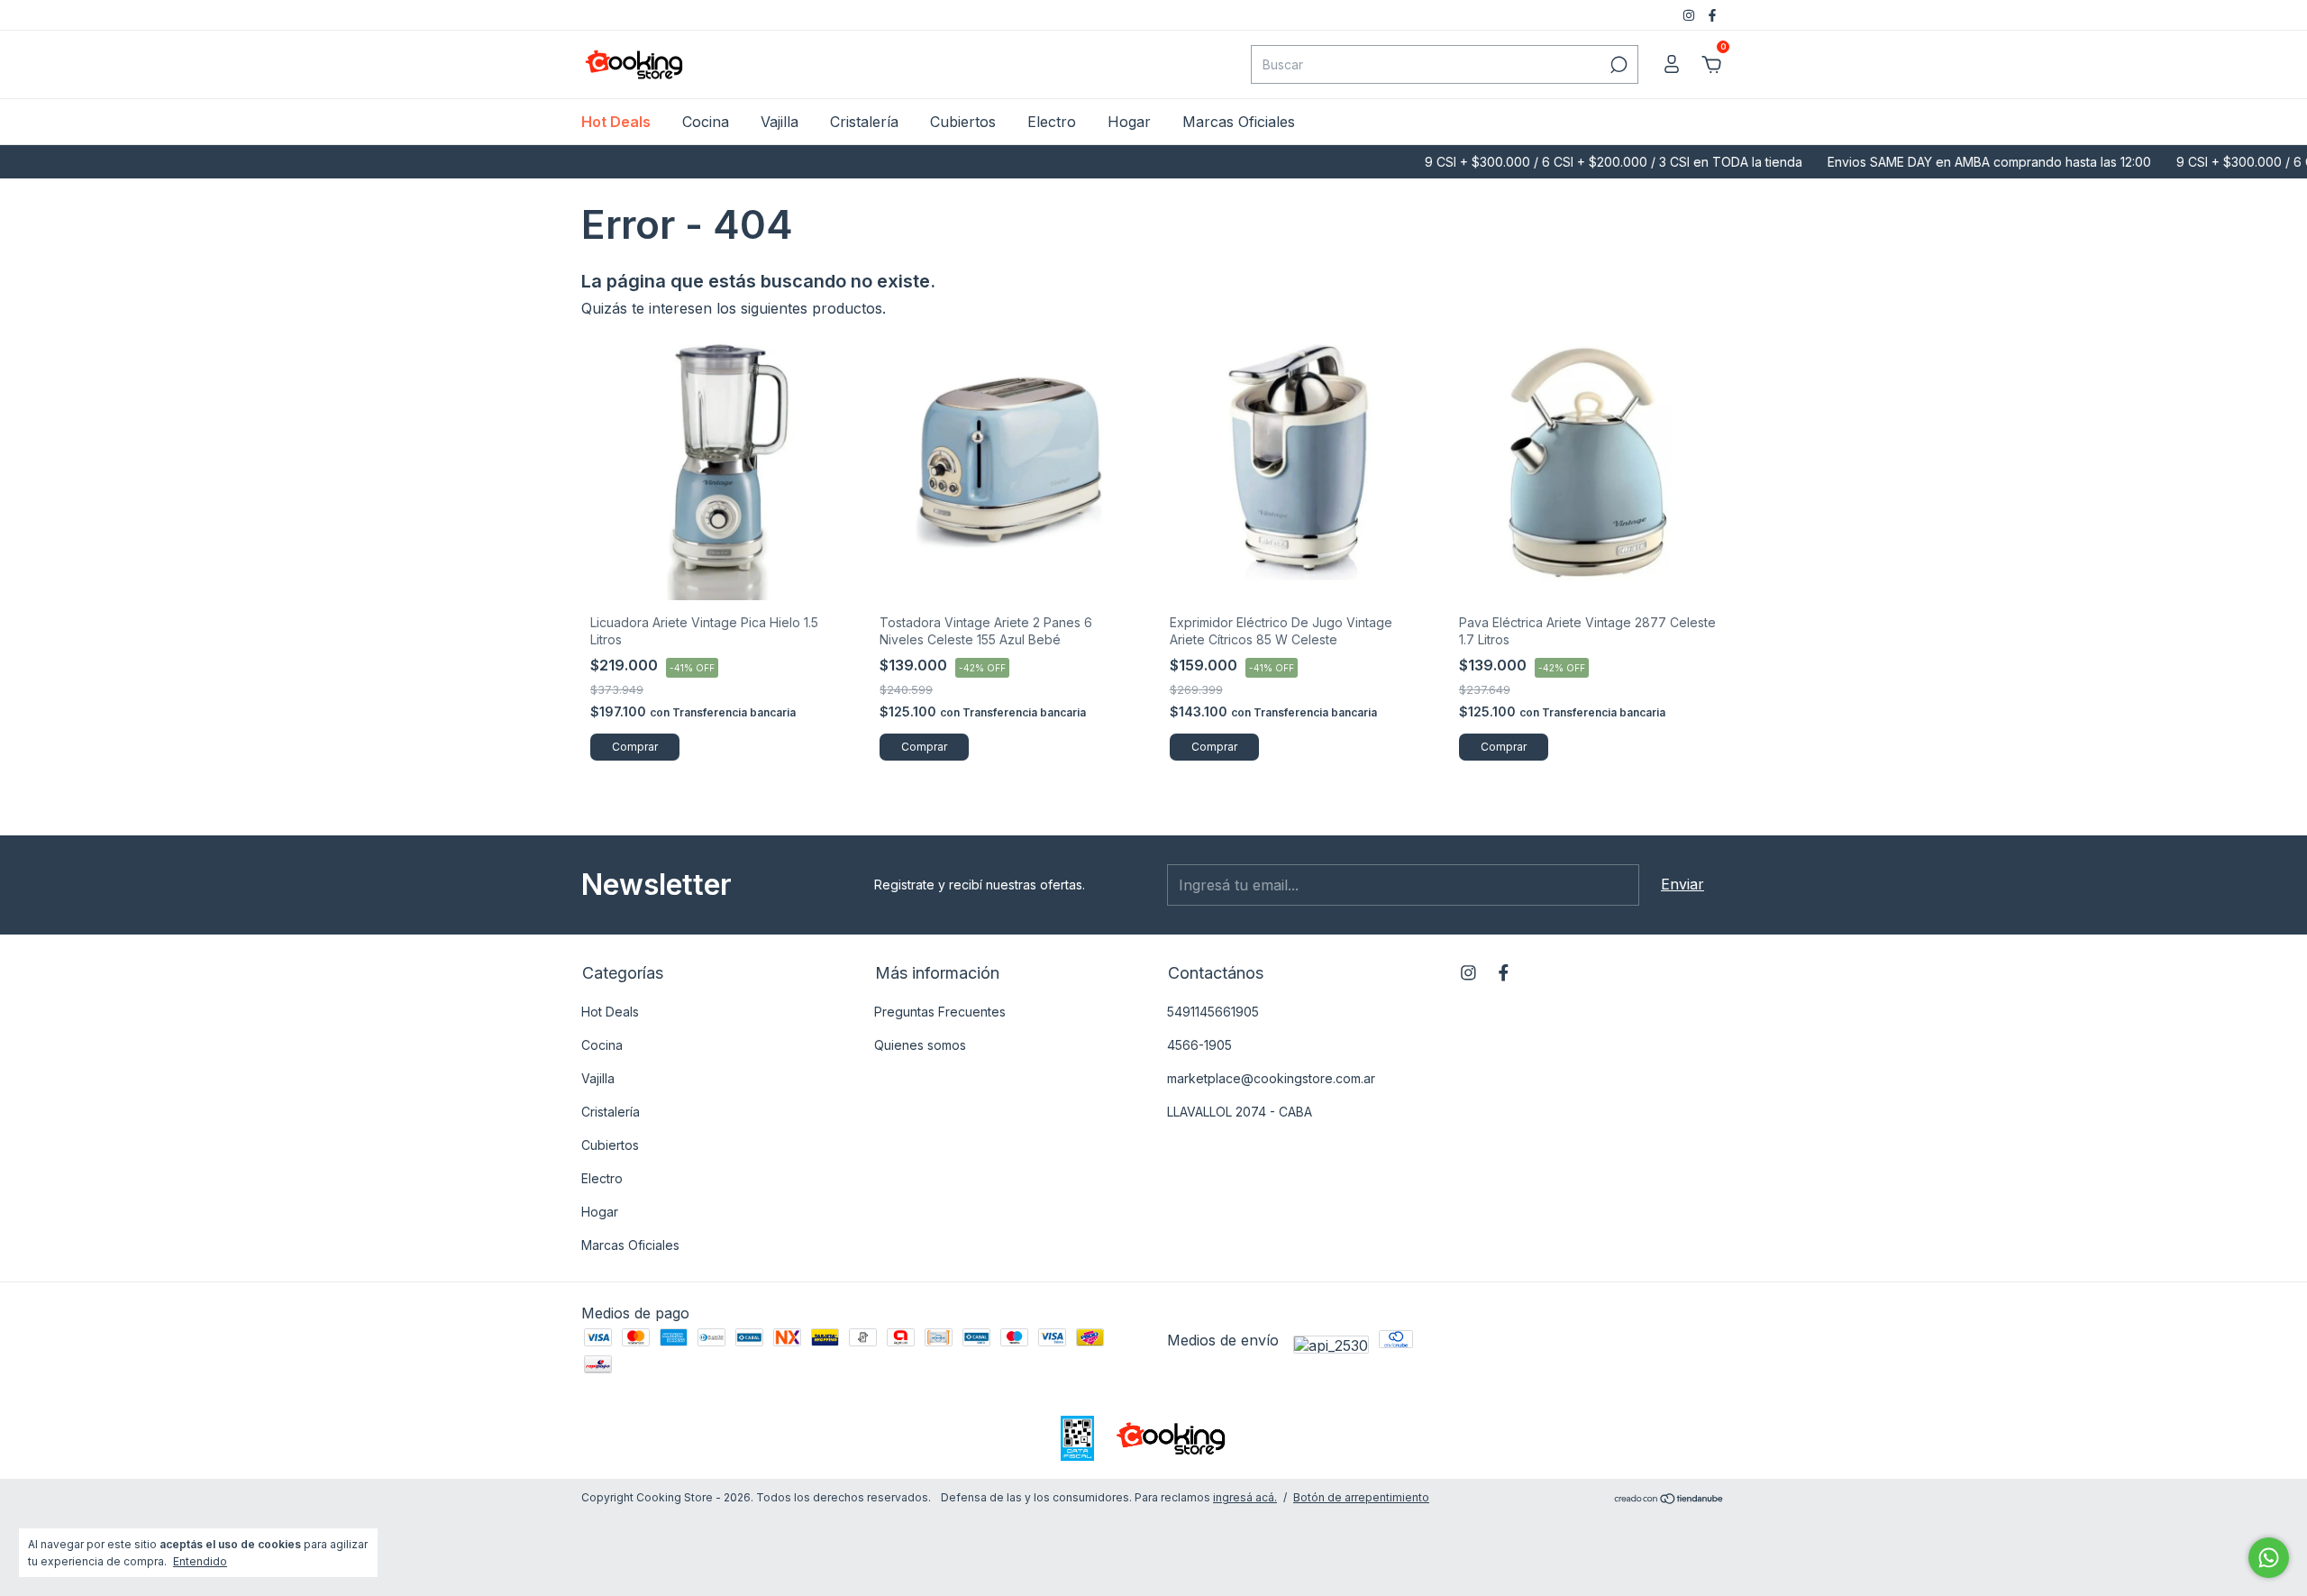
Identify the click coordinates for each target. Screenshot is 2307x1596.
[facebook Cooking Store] (1712, 15)
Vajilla (780, 122)
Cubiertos (963, 122)
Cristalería (864, 122)
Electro (1052, 122)
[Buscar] (1617, 65)
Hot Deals (616, 122)
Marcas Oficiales (1239, 122)
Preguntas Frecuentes (940, 1012)
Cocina (706, 122)
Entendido (200, 1561)
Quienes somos (920, 1045)
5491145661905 (1213, 1012)
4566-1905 (1199, 1045)
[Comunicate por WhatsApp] (2269, 1558)
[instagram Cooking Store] (1691, 15)
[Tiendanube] (1669, 1500)
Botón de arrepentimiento (1361, 1497)
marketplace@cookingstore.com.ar (1271, 1078)
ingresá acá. (1245, 1497)
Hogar (1129, 122)
